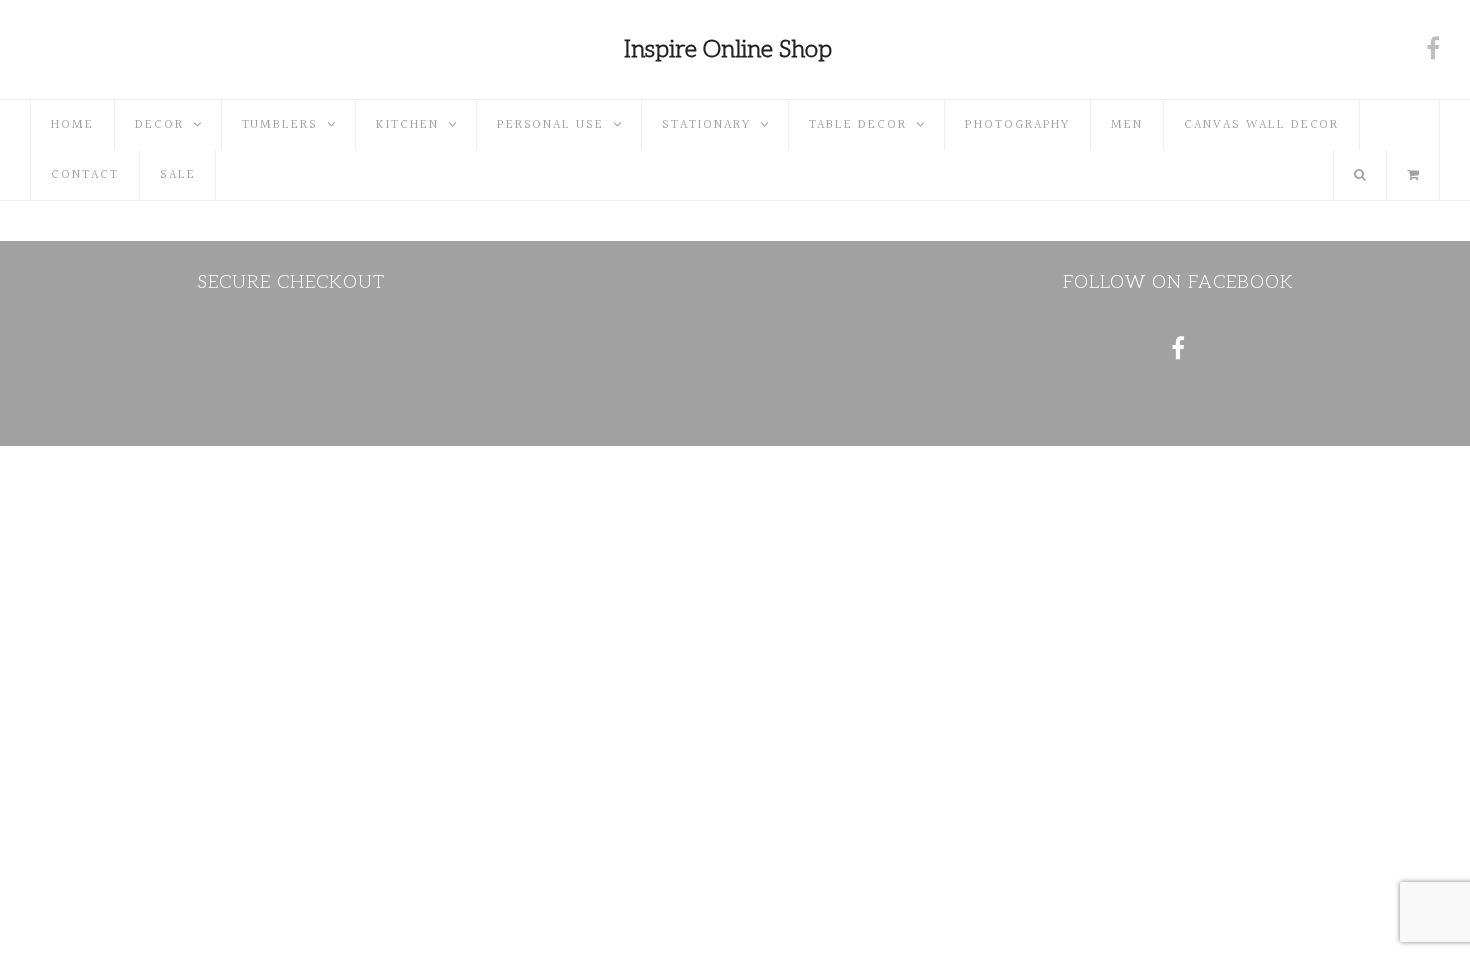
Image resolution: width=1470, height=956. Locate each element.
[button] (1413, 175)
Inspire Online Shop (728, 49)
